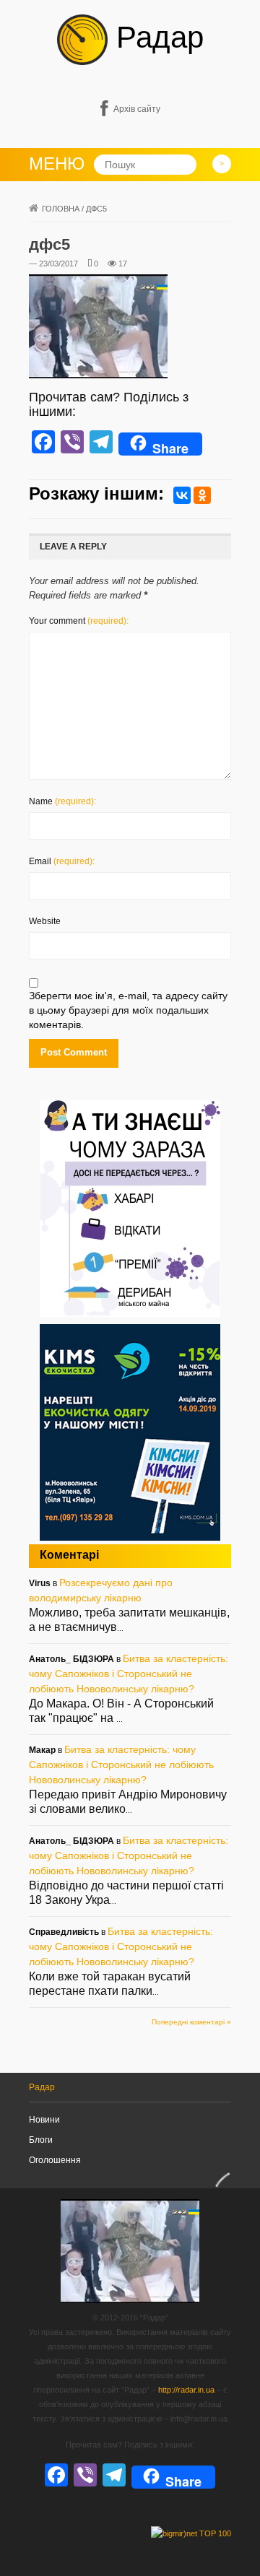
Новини (44, 2120)
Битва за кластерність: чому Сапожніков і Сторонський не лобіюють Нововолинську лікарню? (129, 1674)
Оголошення (55, 2160)
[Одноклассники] (202, 495)
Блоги (41, 2140)
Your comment (79, 621)
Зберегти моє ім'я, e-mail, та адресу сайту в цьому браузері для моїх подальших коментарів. (128, 1010)
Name (62, 801)
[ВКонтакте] (182, 495)
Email (62, 861)
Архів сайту (137, 109)
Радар (156, 37)
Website (45, 921)
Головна (61, 209)
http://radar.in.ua (186, 2390)
